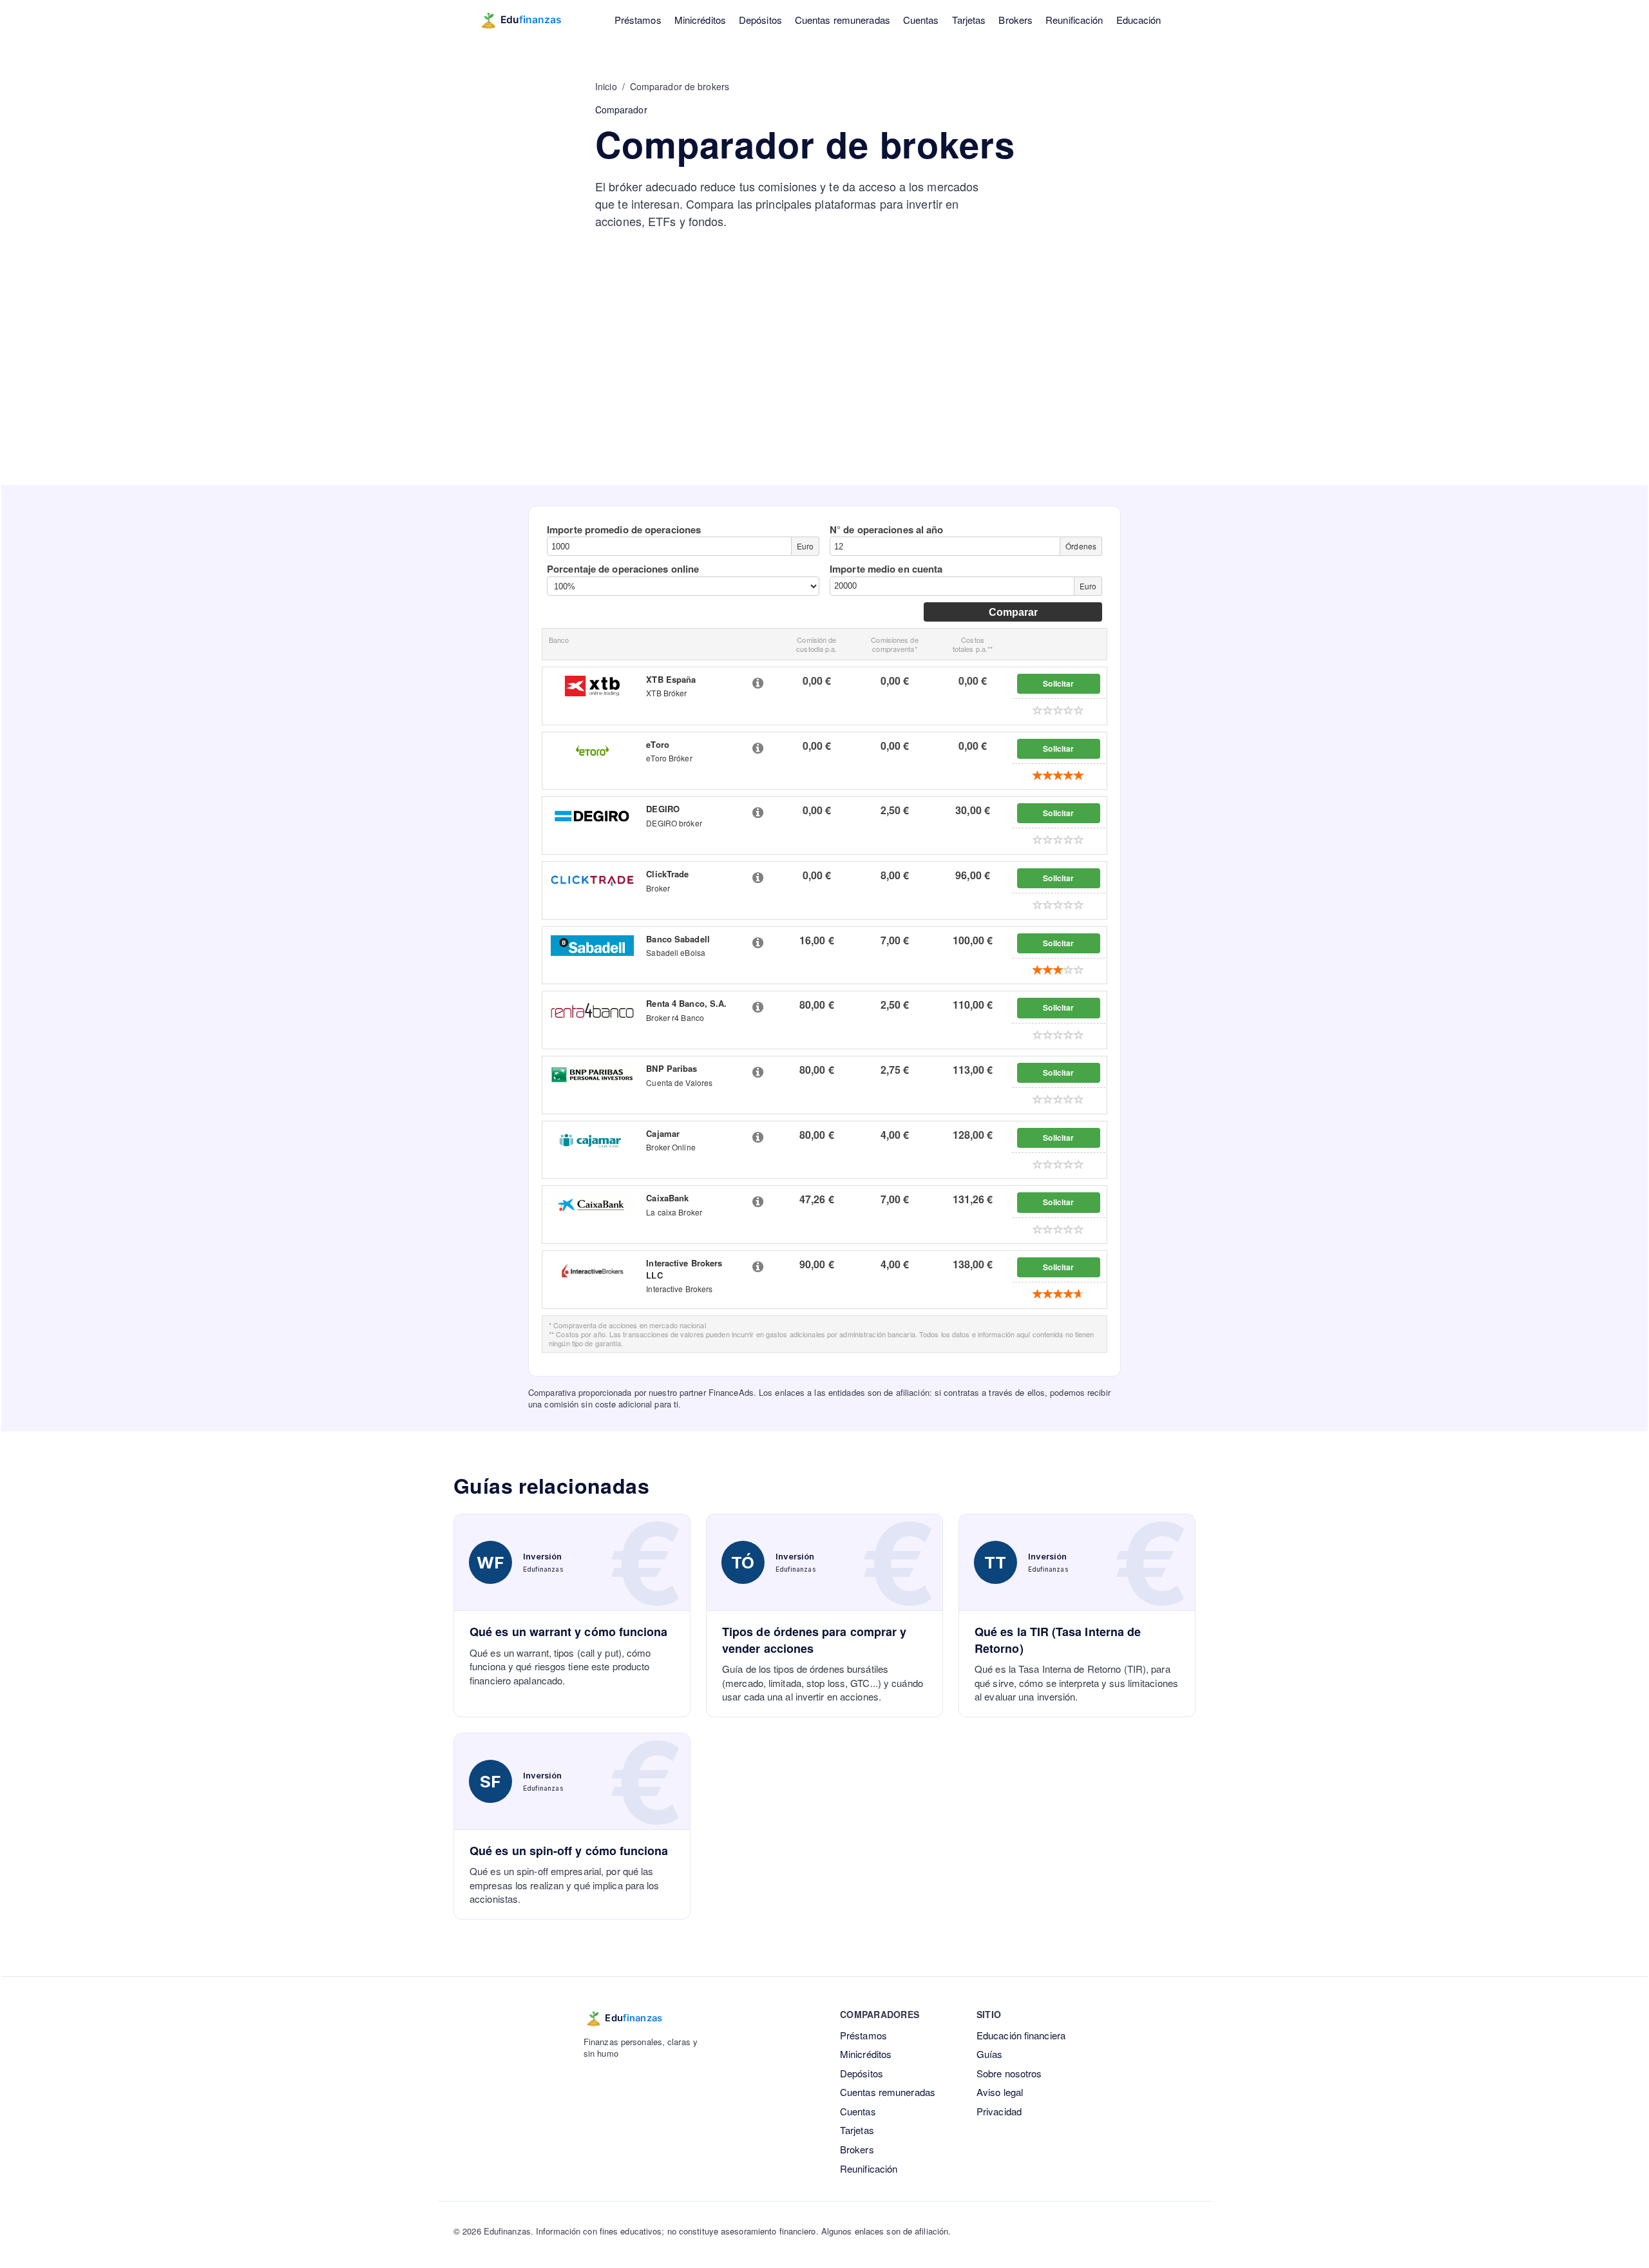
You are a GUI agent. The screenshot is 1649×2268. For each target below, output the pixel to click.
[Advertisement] (824, 388)
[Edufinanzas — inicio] (529, 20)
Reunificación (1074, 20)
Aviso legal (1000, 2092)
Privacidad (999, 2111)
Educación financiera (1021, 2035)
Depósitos (760, 20)
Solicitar (1058, 683)
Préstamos (638, 20)
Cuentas (921, 20)
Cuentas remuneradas (843, 20)
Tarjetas (969, 20)
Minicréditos (700, 20)
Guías (990, 2054)
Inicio (606, 86)
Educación (1139, 20)
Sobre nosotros (1009, 2073)
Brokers (1015, 20)
